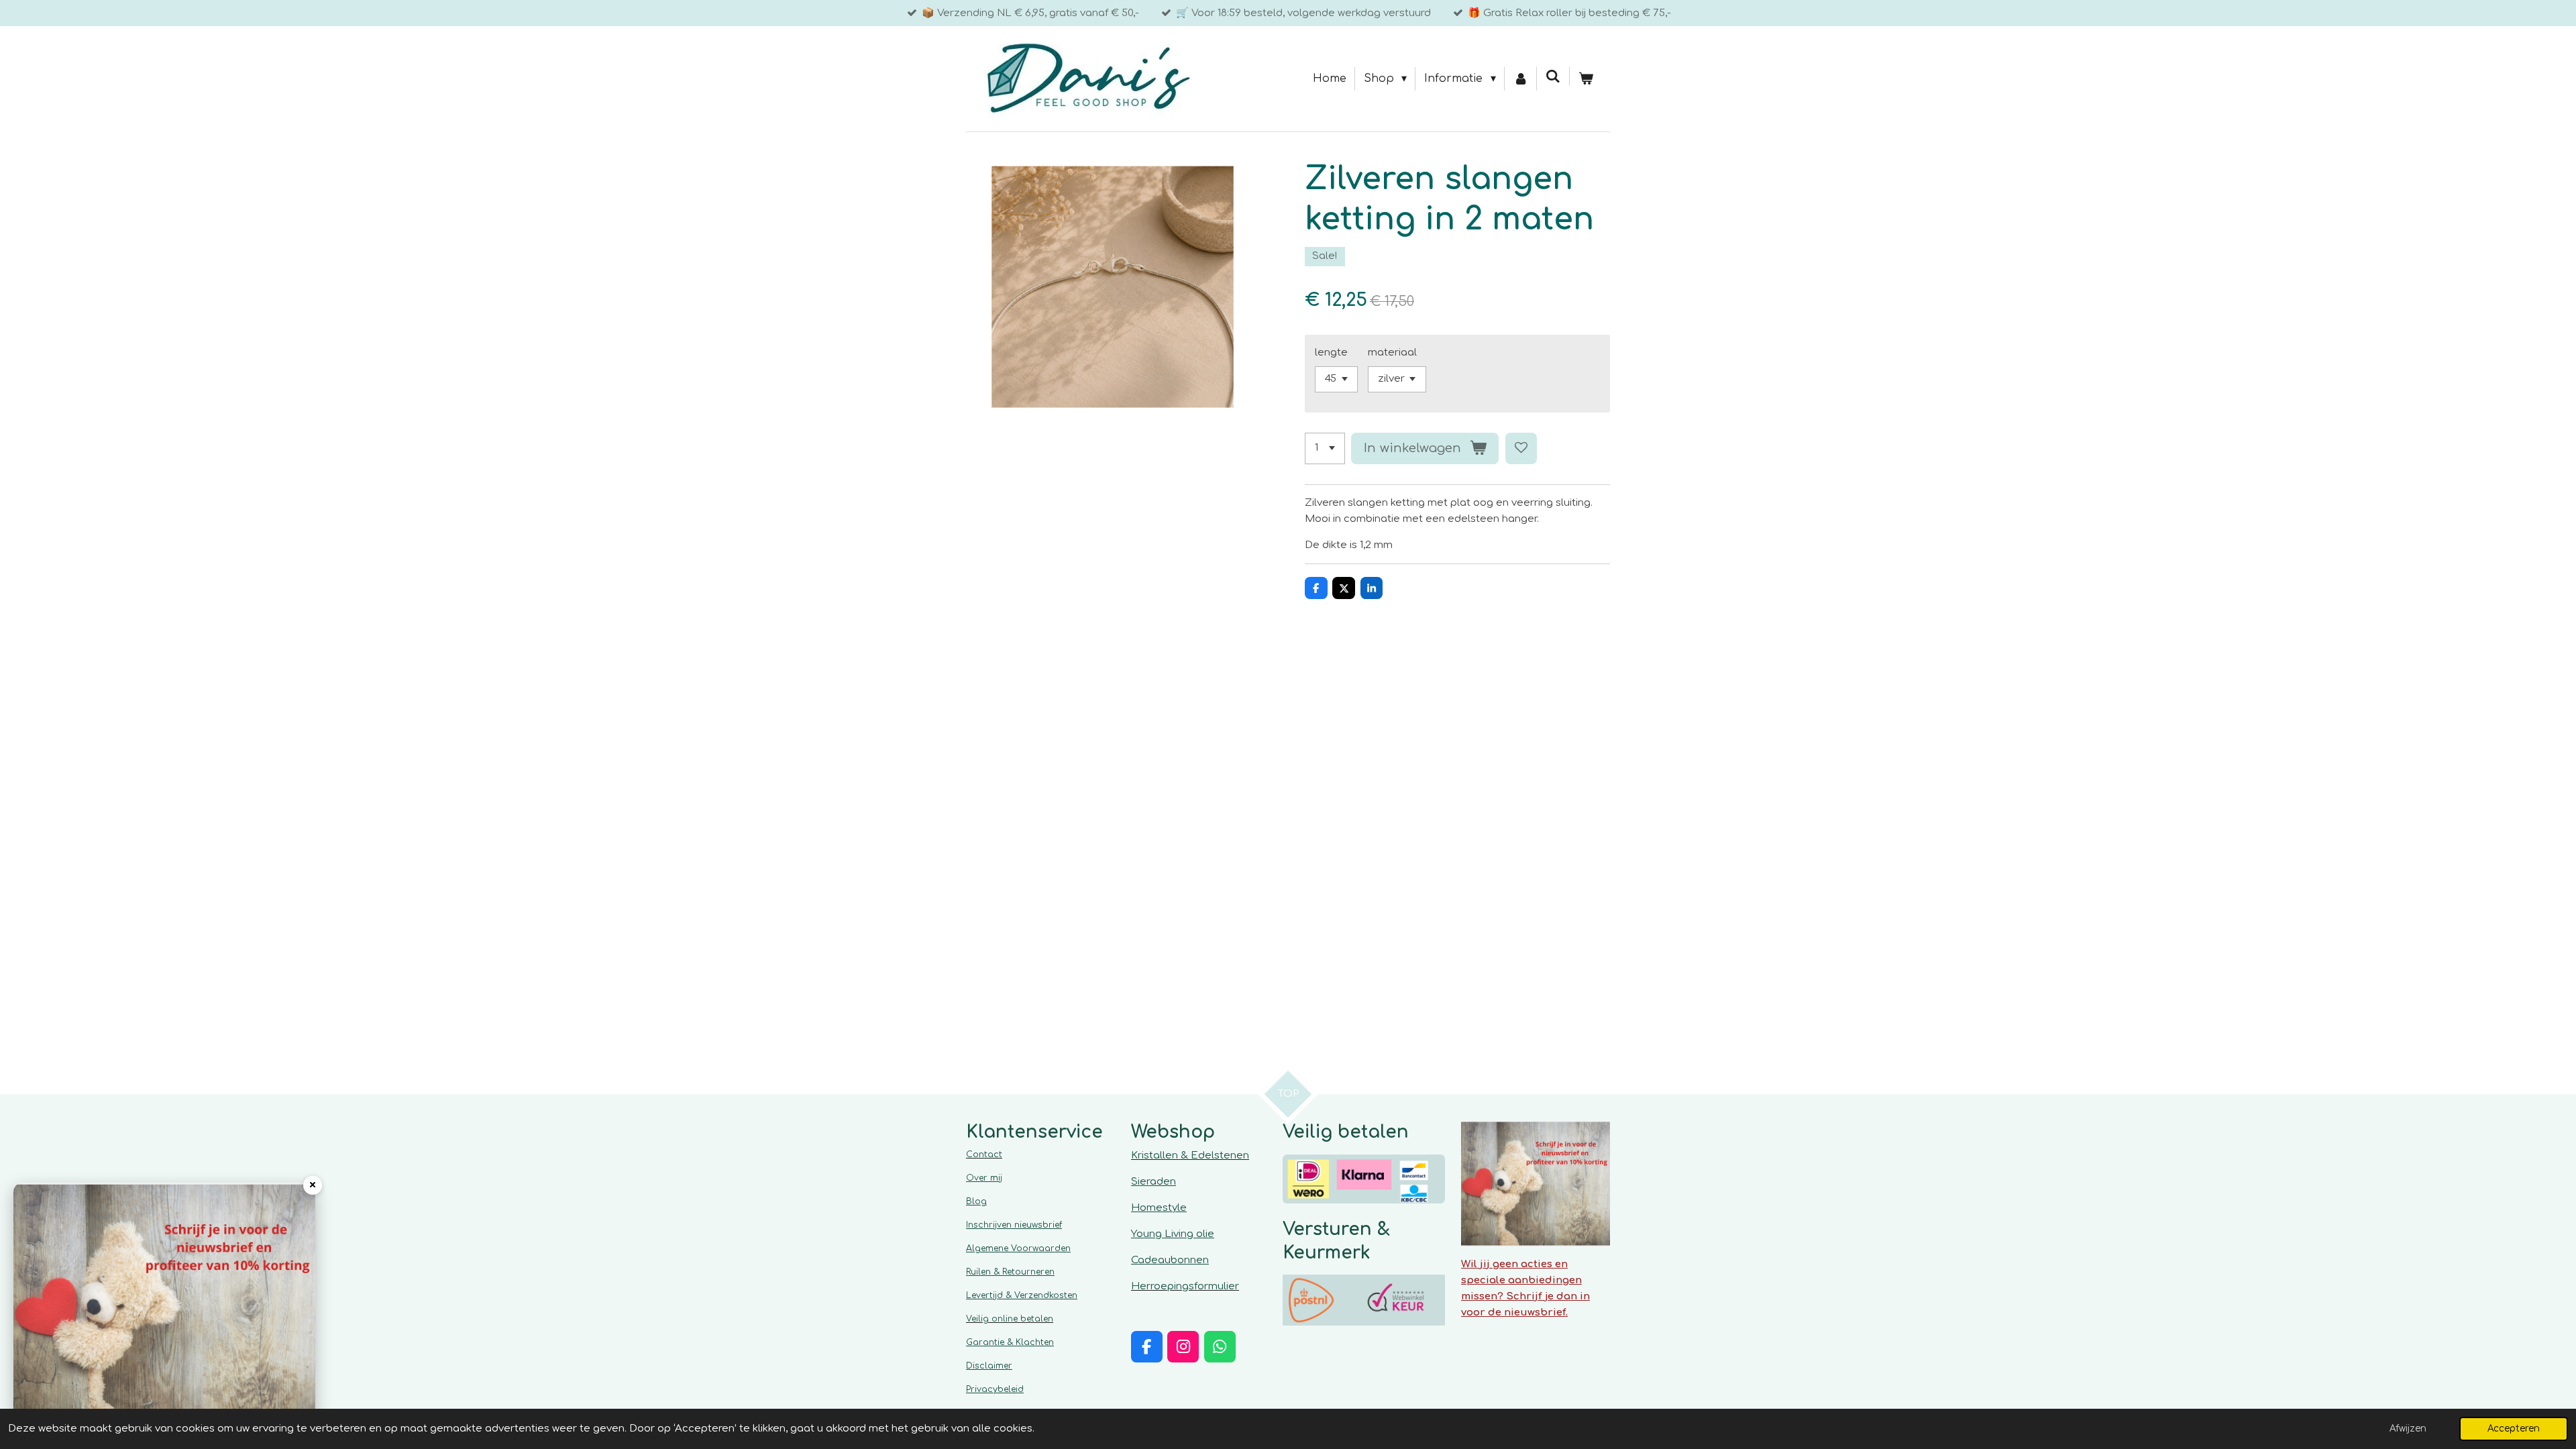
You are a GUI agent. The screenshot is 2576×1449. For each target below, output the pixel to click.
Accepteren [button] (2514, 1429)
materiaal (1392, 353)
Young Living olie (1173, 1234)
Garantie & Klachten (1010, 1342)
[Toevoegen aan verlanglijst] (1521, 448)
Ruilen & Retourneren (1010, 1272)
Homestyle (1159, 1208)
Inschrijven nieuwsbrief (1014, 1225)
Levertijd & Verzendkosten (1022, 1295)
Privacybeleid (995, 1389)
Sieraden (1153, 1182)
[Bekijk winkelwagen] (1586, 79)
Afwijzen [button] (2408, 1429)
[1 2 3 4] (1325, 448)
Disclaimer (989, 1366)
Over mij (984, 1178)
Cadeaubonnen (1170, 1260)
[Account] (1521, 79)
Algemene (1018, 1248)
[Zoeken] (1553, 76)
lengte (1331, 353)
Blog (976, 1201)
